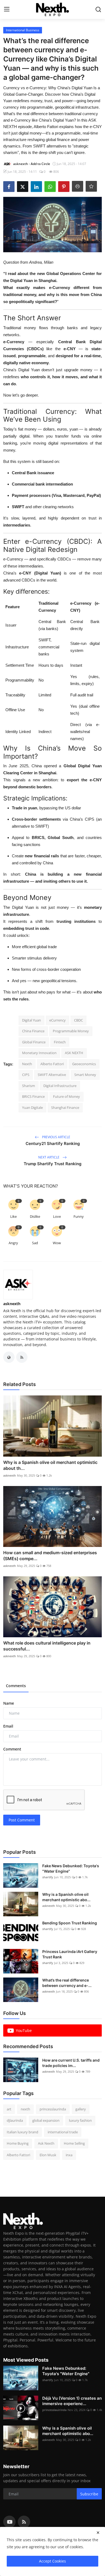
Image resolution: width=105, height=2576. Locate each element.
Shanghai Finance (65, 1108)
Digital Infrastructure (60, 1086)
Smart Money (85, 1075)
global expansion (46, 2120)
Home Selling (74, 2143)
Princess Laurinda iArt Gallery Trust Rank (70, 1954)
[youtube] (9, 2522)
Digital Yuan (31, 1020)
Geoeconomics (84, 1064)
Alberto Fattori (52, 1064)
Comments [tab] (16, 1686)
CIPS (26, 1075)
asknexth (12, 1304)
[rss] (24, 2522)
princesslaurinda (53, 2109)
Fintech (60, 1042)
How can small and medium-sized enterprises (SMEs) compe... (50, 1556)
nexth (25, 2109)
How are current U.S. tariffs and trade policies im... (71, 2063)
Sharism (29, 1086)
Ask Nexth (46, 2143)
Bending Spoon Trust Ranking (70, 1923)
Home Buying (18, 2143)
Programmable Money (71, 1031)
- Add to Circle (39, 164)
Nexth (27, 1064)
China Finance (33, 1031)
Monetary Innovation (39, 1053)
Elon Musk (48, 2155)
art (9, 2109)
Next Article (49, 1157)
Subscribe (89, 2494)
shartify (48, 1877)
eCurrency (57, 1020)
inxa (69, 2155)
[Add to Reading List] (91, 186)
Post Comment (22, 1820)
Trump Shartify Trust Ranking (52, 1164)
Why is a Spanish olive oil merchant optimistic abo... (66, 1897)
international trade (63, 2132)
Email (8, 1726)
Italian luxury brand (22, 2132)
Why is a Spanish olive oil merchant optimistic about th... (50, 1465)
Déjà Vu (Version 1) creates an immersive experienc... (72, 2401)
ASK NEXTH (74, 1053)
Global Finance (34, 1042)
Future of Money (66, 1096)
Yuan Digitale (32, 1108)
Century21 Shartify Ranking (53, 1143)
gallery (81, 2109)
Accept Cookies (52, 2561)
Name (9, 1703)
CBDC (78, 1020)
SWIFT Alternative (52, 1075)
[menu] (7, 9)
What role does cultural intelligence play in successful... (47, 1646)
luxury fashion (80, 2120)
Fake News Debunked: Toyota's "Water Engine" (71, 1868)
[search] (98, 9)
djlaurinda (15, 2120)
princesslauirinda (54, 2410)
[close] (98, 2533)
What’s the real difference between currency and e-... (67, 1983)
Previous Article (56, 1137)
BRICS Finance (33, 1096)
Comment (12, 1749)
